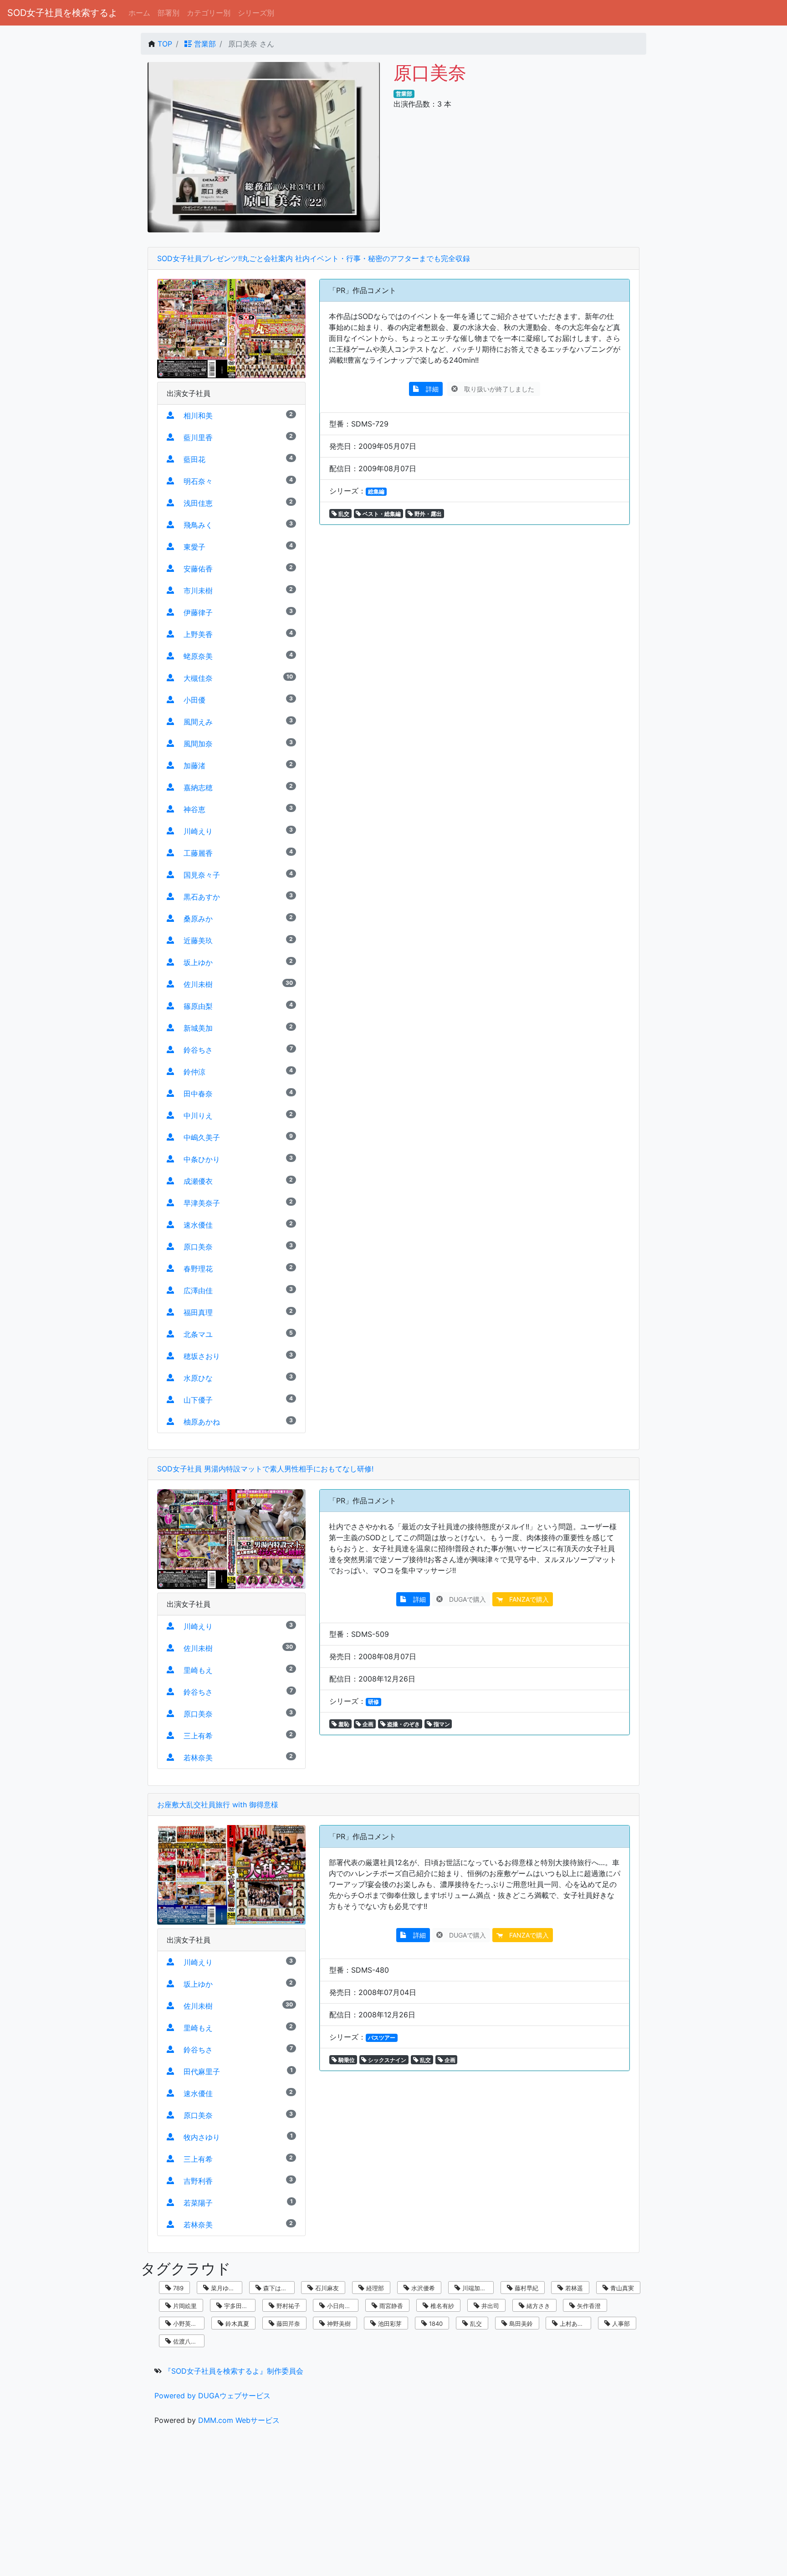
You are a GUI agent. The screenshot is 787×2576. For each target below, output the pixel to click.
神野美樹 (338, 2324)
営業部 (204, 44)
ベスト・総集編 (381, 514)
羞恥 (343, 1724)
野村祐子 (287, 2306)
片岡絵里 (184, 2306)
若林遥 (573, 2288)
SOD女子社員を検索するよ (62, 13)
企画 (367, 1724)
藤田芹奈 (287, 2324)
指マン (441, 1724)
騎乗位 (346, 2060)
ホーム (139, 13)
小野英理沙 (187, 2324)
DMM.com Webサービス (239, 2420)
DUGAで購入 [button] (464, 1599)
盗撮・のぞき (403, 1724)
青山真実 (621, 2288)
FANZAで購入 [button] (526, 1599)
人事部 (620, 2324)
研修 (373, 1702)
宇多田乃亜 (238, 2306)
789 (177, 2288)
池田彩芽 (389, 2324)
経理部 (374, 2288)
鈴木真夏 (236, 2324)
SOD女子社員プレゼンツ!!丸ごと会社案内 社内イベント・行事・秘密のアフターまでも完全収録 (314, 258)
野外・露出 (427, 514)
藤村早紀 (526, 2288)
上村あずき (574, 2324)
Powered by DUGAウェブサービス (212, 2396)
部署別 (169, 13)
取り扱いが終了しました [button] (497, 389)
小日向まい (341, 2306)
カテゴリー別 (209, 13)
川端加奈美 (476, 2288)
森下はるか (277, 2288)
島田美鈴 (520, 2324)
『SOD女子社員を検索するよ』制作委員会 (234, 2371)
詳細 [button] (429, 389)
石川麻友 (326, 2288)
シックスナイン (386, 2060)
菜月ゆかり (225, 2288)
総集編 (376, 491)
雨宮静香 (390, 2306)
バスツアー (382, 2038)
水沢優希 (422, 2288)
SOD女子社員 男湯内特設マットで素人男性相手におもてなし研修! (265, 1469)
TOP (165, 44)
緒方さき (537, 2306)
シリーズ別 (256, 13)
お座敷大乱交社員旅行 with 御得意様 (218, 1805)
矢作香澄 (588, 2306)
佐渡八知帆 (187, 2341)
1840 (435, 2324)
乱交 (343, 514)
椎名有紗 (441, 2306)
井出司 (489, 2306)
